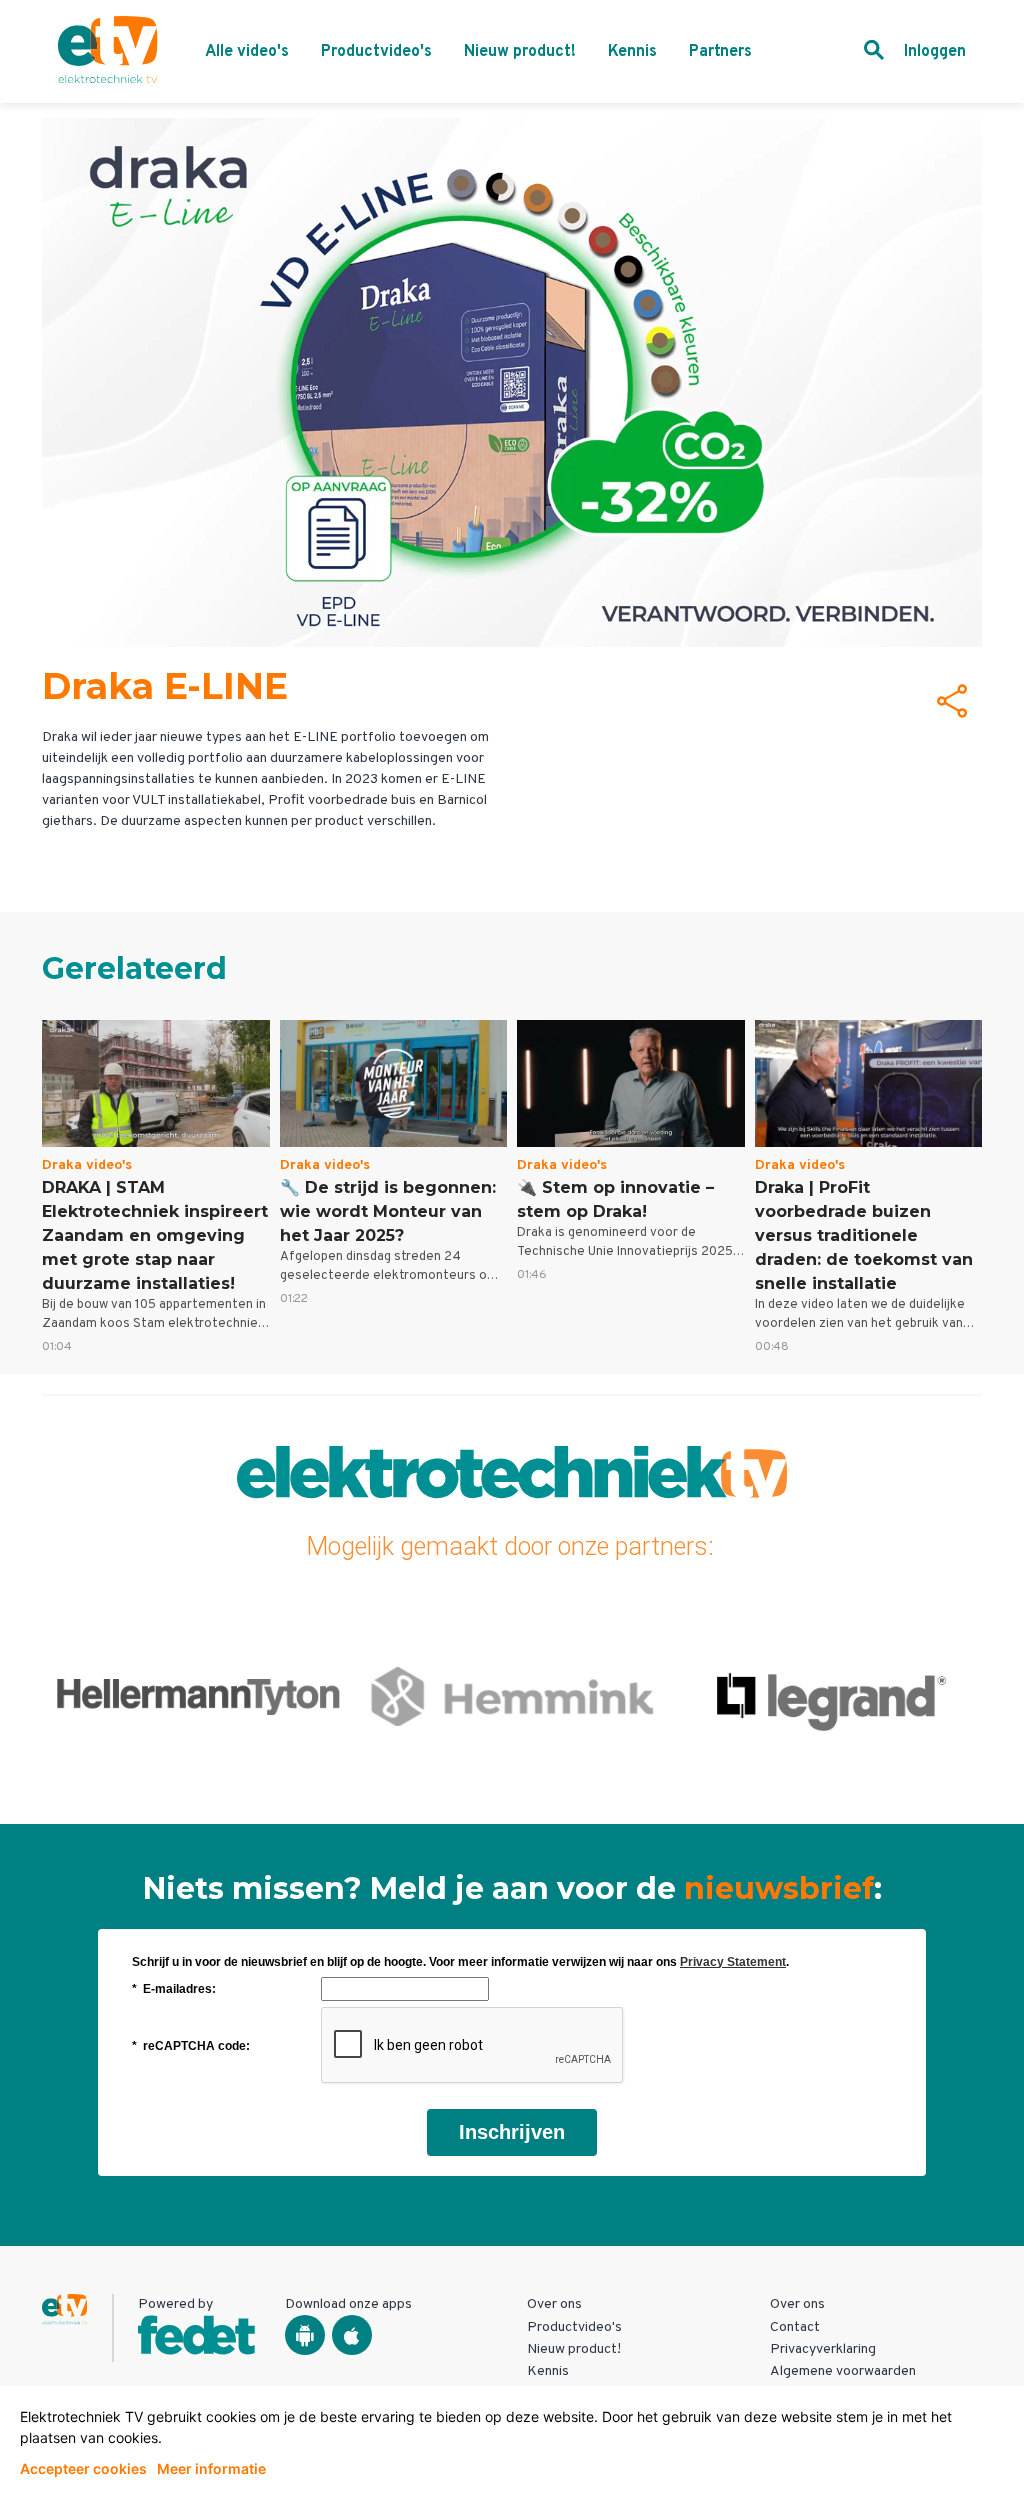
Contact (795, 2327)
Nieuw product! (520, 52)
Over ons (554, 2304)
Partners (720, 52)
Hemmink (511, 1696)
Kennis (632, 52)
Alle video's (247, 52)
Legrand (825, 1696)
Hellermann (198, 1696)
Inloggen (935, 52)
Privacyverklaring (823, 2349)
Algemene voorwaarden (843, 2371)
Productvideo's (376, 52)
